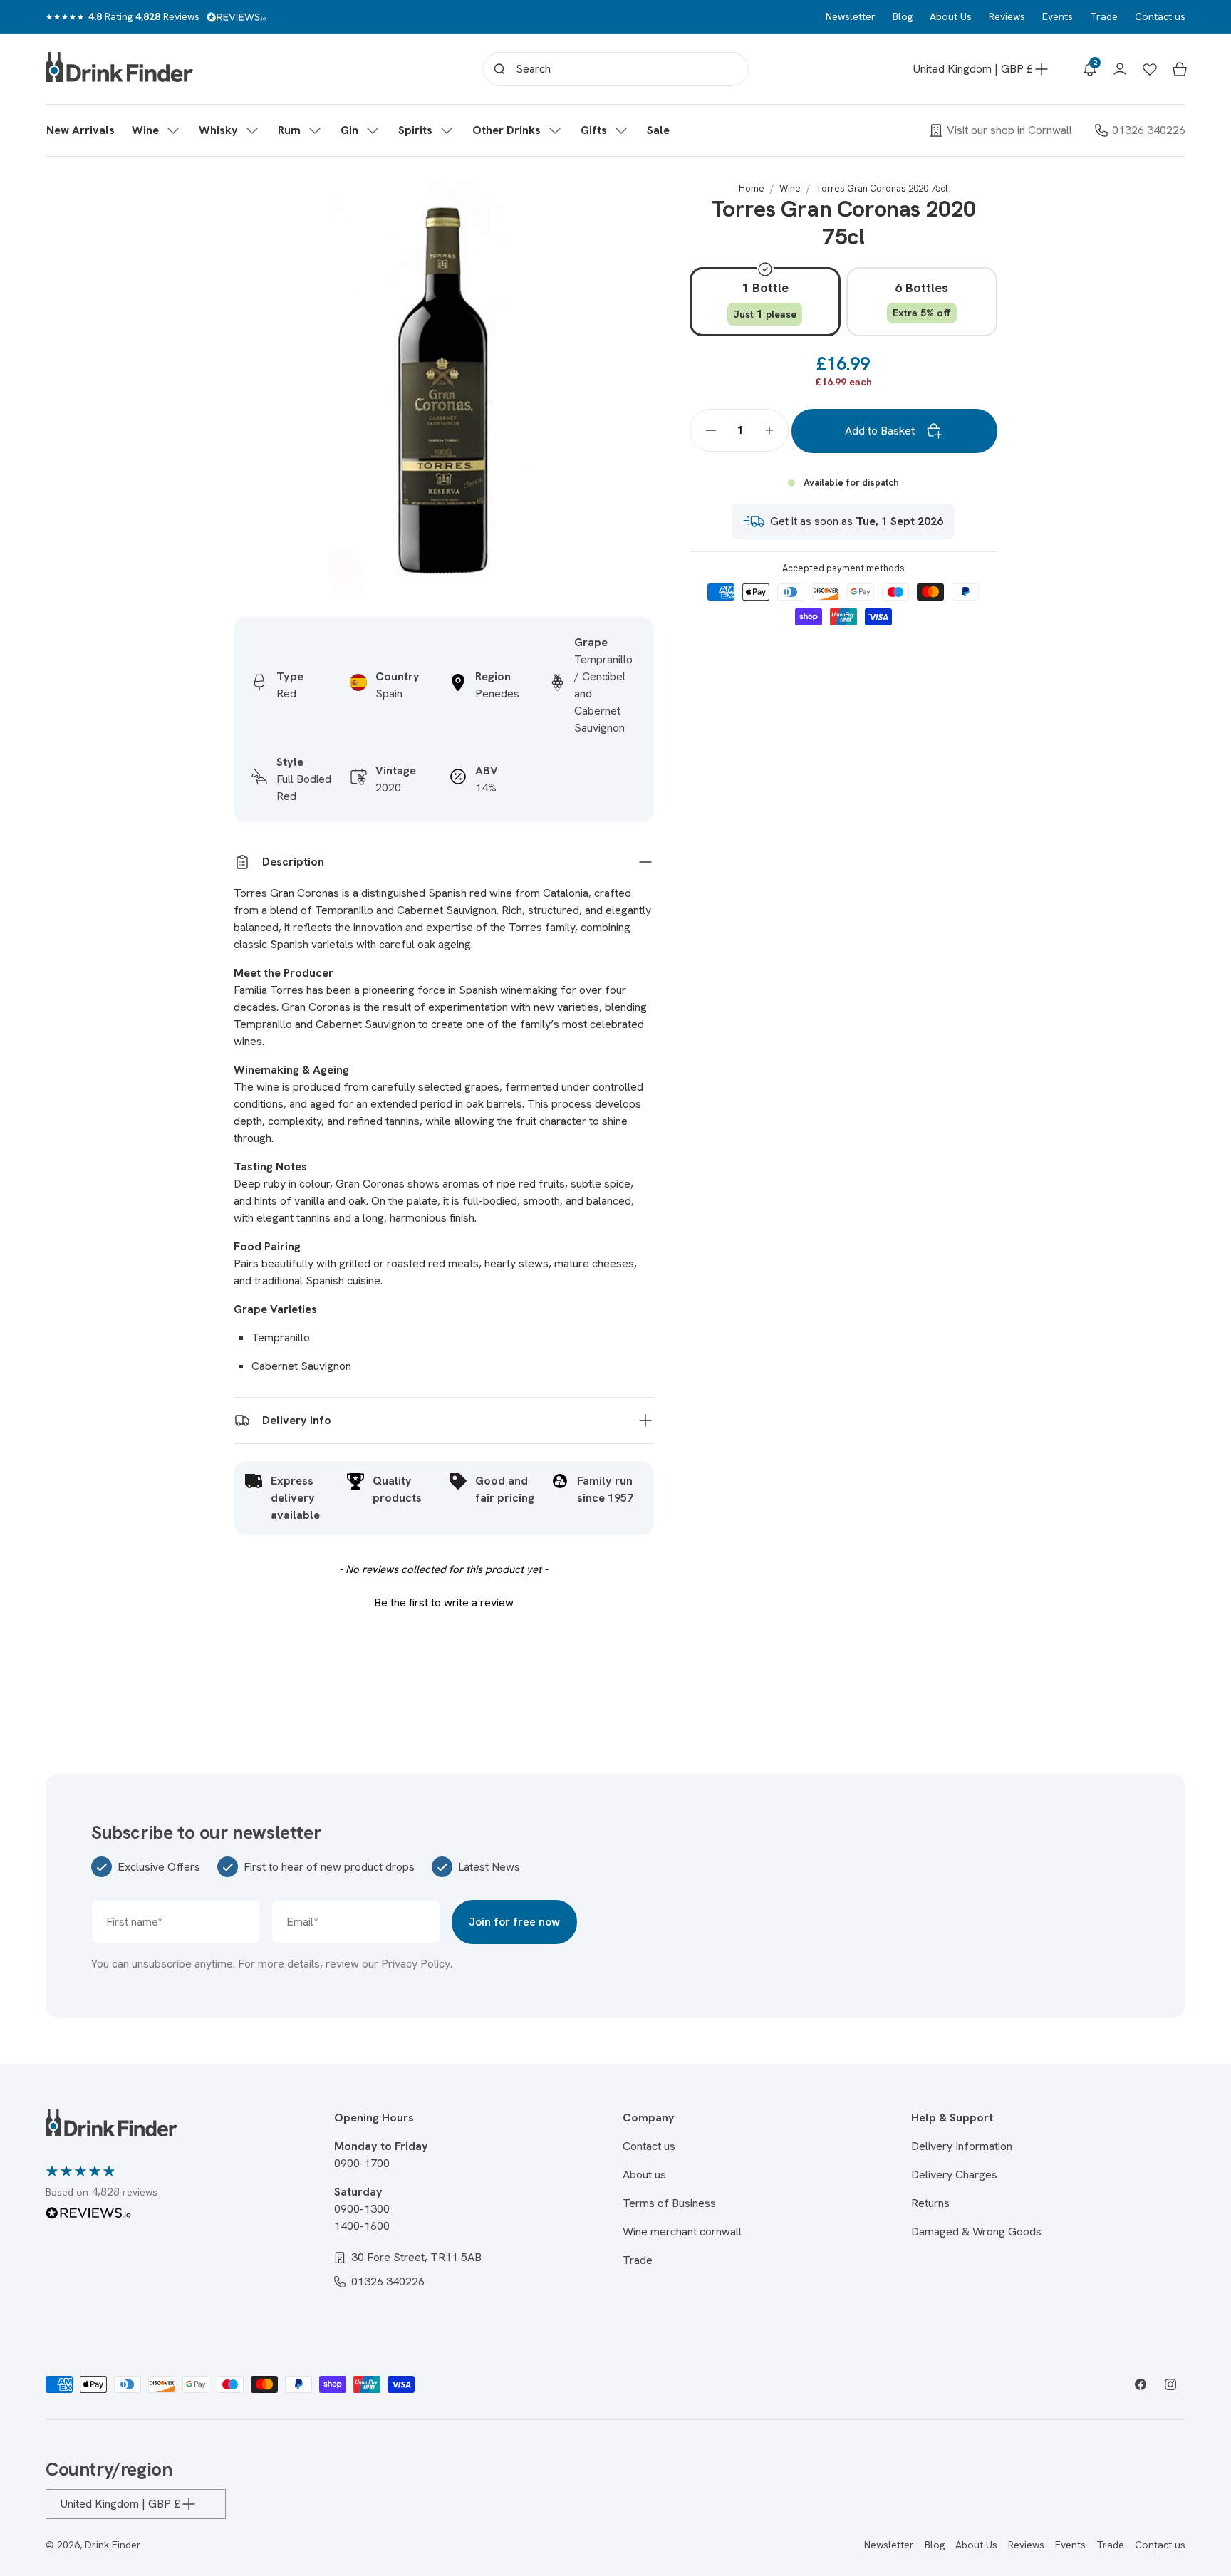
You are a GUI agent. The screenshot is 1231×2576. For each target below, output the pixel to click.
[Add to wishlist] (635, 201)
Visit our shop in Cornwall (1009, 130)
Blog (903, 16)
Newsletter (851, 16)
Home (752, 188)
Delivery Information (962, 2146)
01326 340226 (1149, 130)
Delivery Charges (954, 2175)
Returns (930, 2203)
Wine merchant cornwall (682, 2232)
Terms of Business (669, 2203)
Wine (790, 188)
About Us (951, 16)
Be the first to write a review (444, 1603)
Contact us (1160, 16)
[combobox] (616, 69)
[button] (157, 130)
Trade (1104, 16)
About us (644, 2175)
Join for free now (514, 1922)
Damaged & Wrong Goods (976, 2232)
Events (1058, 16)
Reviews (1007, 16)
